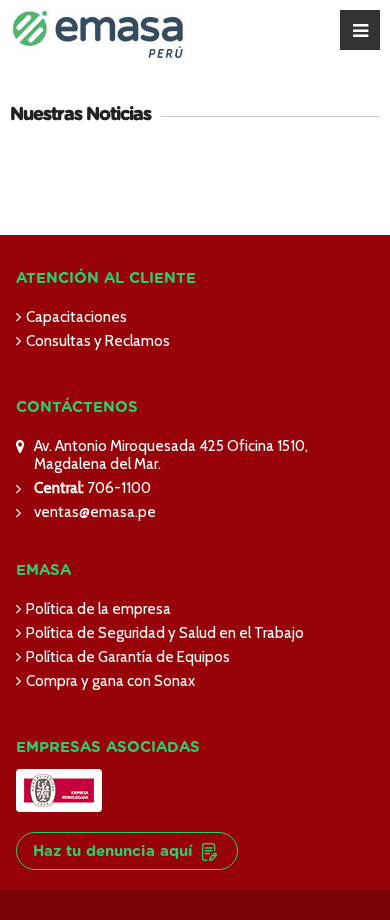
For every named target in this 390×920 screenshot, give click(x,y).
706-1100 (117, 488)
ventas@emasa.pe (95, 512)
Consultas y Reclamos (98, 341)
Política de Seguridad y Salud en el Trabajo (165, 633)
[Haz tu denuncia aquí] (127, 821)
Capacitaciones (76, 317)
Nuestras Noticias (80, 115)
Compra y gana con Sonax (110, 681)
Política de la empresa (98, 609)
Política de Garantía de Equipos (128, 657)
